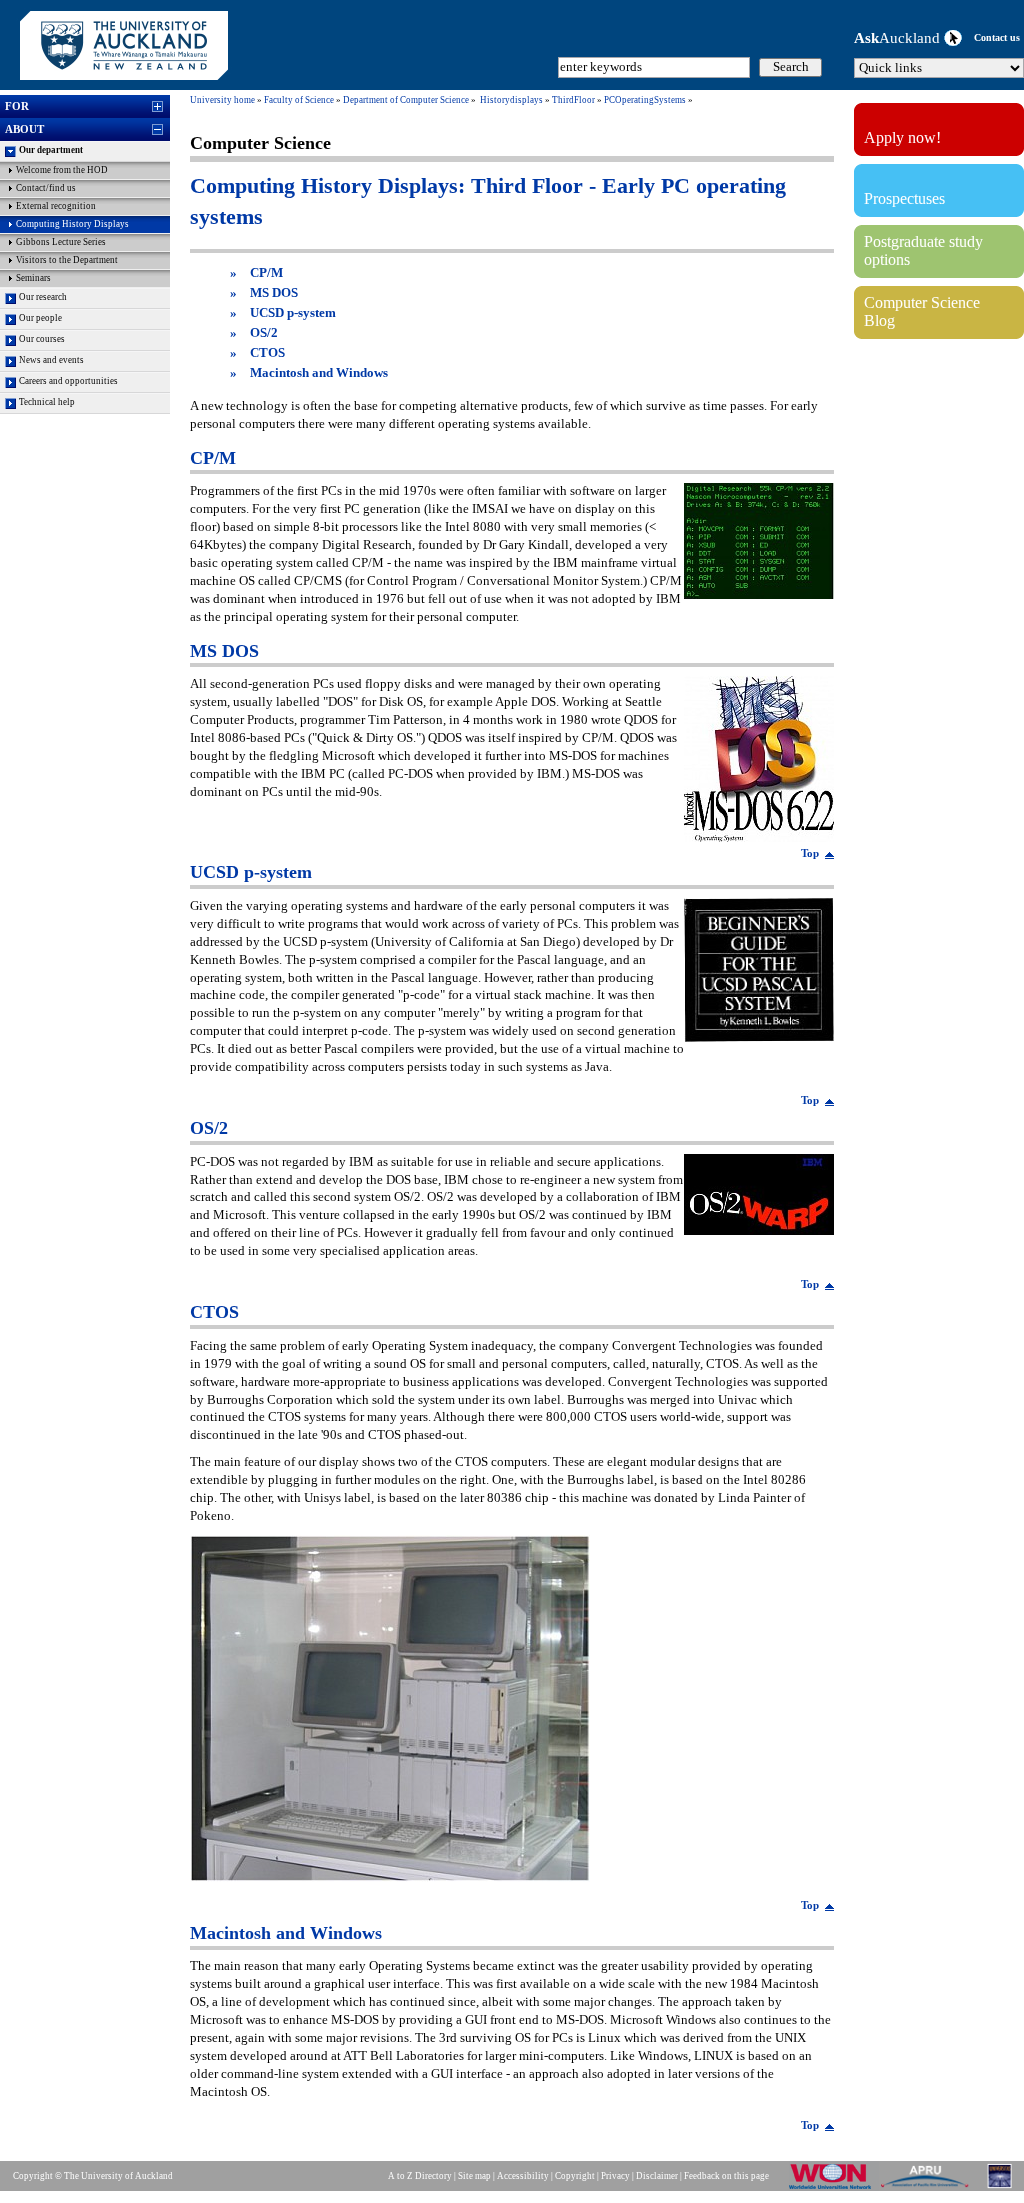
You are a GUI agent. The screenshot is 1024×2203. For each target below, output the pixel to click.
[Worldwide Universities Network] (834, 2188)
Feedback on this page (726, 2176)
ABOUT (24, 129)
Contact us (997, 37)
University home (222, 100)
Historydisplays (511, 100)
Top (810, 853)
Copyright (575, 2176)
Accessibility (523, 2176)
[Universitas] (1001, 2188)
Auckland (899, 37)
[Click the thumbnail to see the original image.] (759, 593)
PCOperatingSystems (645, 100)
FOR (17, 106)
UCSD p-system (293, 313)
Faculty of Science (299, 100)
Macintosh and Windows (319, 373)
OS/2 (264, 333)
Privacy (615, 2176)
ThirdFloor (573, 100)
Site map (474, 2176)
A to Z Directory (420, 2176)
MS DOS (274, 293)
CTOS (267, 353)
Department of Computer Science (406, 100)
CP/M (266, 273)
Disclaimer (657, 2176)
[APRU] (928, 2188)
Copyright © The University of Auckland (93, 2176)
